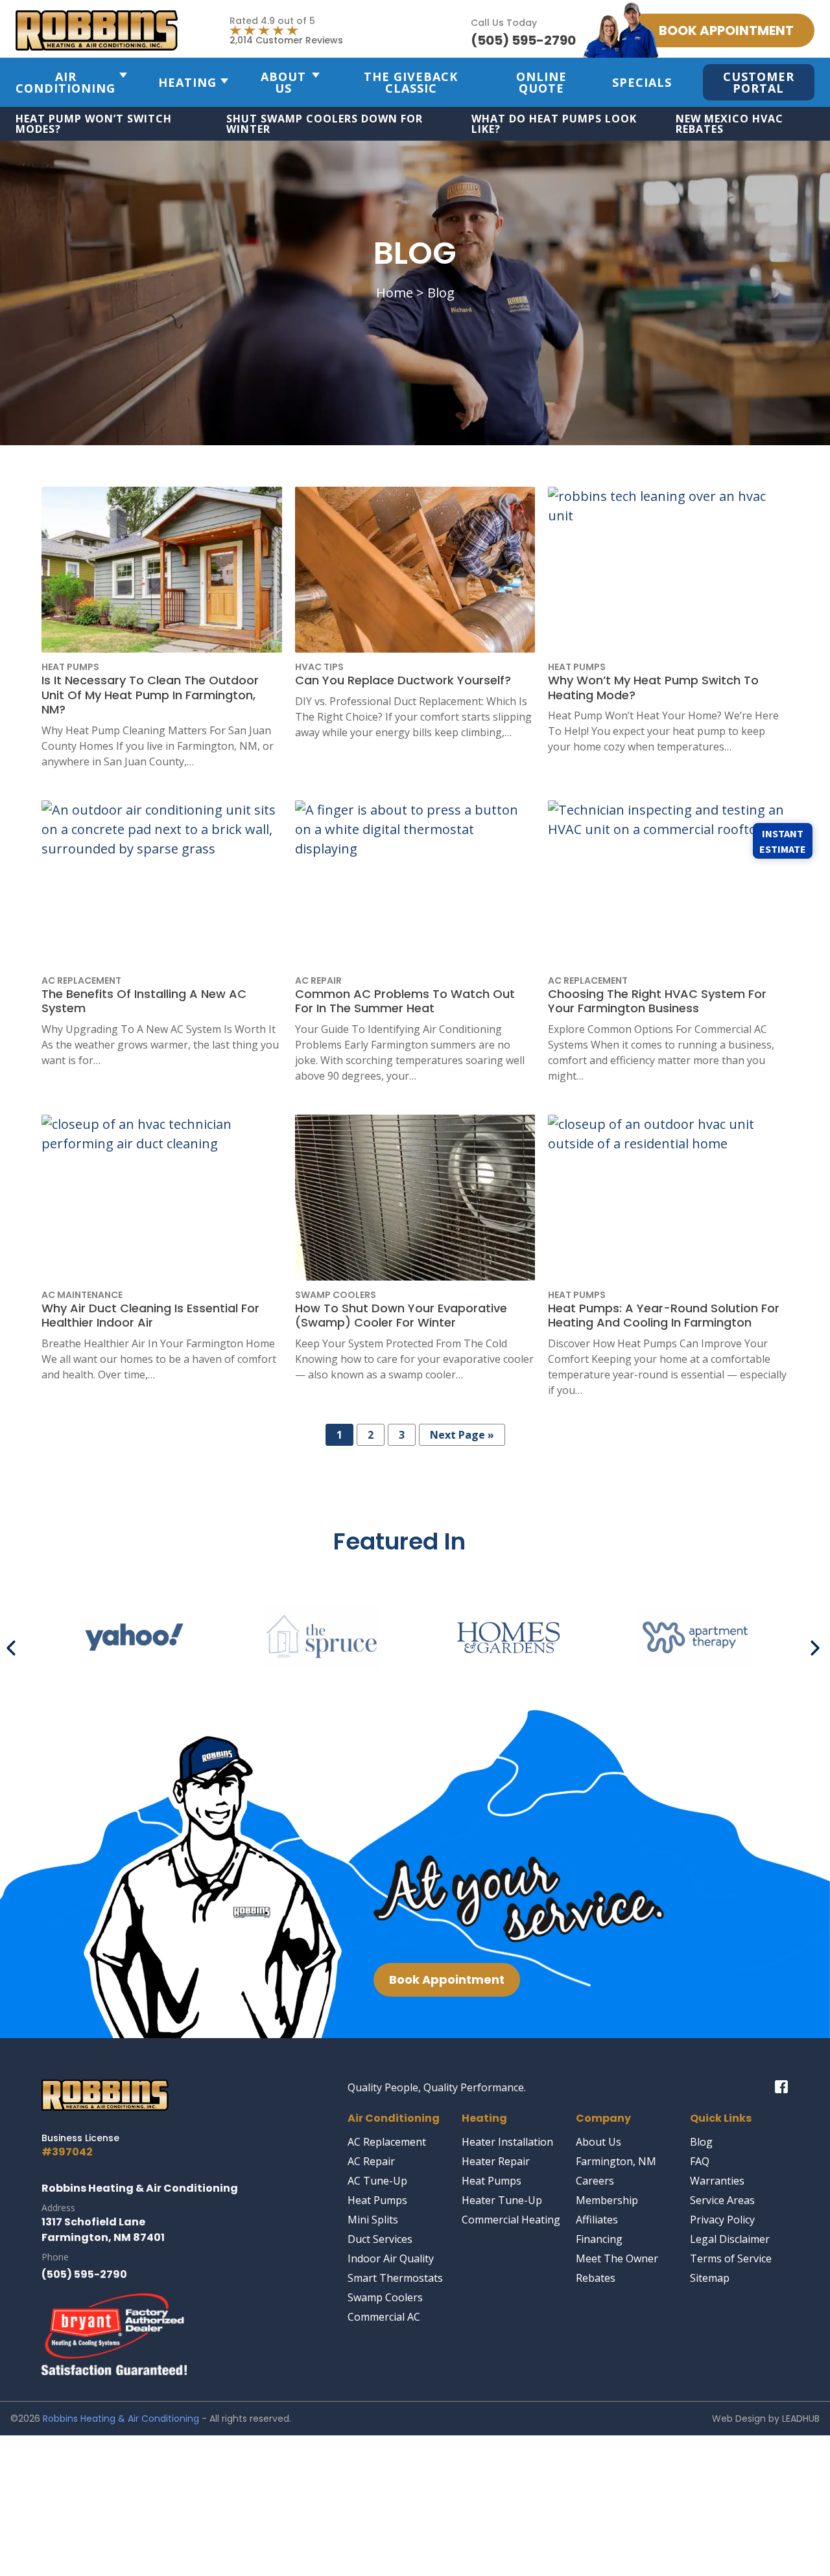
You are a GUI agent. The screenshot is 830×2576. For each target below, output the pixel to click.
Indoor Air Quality (391, 2258)
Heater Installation (507, 2142)
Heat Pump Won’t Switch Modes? (94, 124)
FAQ (700, 2161)
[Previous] (14, 1643)
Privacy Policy (722, 2220)
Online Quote (541, 82)
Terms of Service (731, 2258)
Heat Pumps (377, 2200)
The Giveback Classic (411, 82)
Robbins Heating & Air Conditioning (121, 2419)
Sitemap (710, 2278)
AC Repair (371, 2161)
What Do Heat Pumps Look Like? (554, 124)
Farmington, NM (616, 2161)
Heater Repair (496, 2161)
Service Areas (722, 2200)
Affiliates (597, 2220)
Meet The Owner (617, 2258)
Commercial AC (384, 2317)
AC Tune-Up (377, 2181)
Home (395, 293)
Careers (595, 2181)
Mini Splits (373, 2220)
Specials (642, 82)
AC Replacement (387, 2142)
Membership (607, 2200)
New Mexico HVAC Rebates (729, 124)
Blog (701, 2142)
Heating (187, 82)
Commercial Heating (511, 2220)
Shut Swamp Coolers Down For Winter (325, 124)
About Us (283, 82)
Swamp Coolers (385, 2297)
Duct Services (380, 2239)
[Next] (816, 1643)
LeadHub (801, 2419)
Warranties (717, 2181)
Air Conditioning (65, 82)
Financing (599, 2239)
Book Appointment (447, 1979)
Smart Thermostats (395, 2278)
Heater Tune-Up (502, 2200)
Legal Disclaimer (730, 2239)
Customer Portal (759, 82)
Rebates (596, 2278)
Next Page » (462, 1435)
